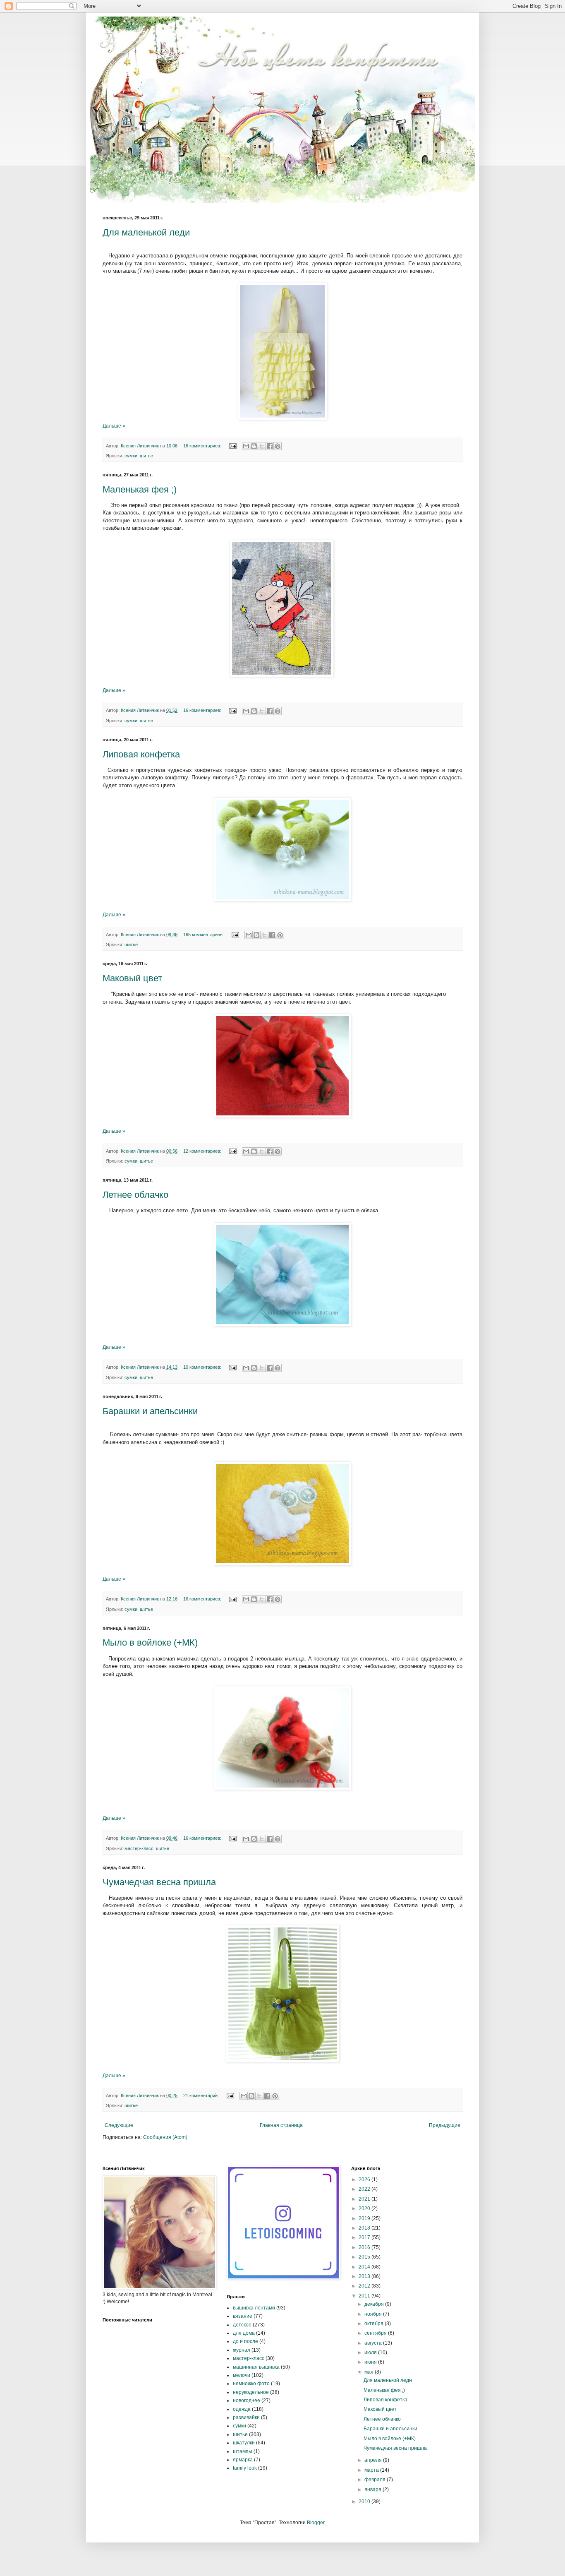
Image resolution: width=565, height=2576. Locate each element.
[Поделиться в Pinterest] (278, 446)
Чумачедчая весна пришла (159, 1882)
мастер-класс (139, 1848)
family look (245, 2468)
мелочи (242, 2375)
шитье (146, 456)
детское (242, 2325)
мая (370, 2372)
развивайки (246, 2417)
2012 (365, 2286)
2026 (365, 2180)
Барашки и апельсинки (150, 1411)
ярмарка (243, 2460)
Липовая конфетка (141, 754)
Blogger (316, 2523)
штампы (243, 2451)
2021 (365, 2199)
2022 (365, 2189)
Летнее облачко (135, 1195)
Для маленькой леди (146, 232)
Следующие (119, 2125)
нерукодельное (251, 2392)
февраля (376, 2480)
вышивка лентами (254, 2308)
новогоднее (247, 2401)
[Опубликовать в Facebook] (270, 446)
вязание (243, 2316)
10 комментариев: (203, 1367)
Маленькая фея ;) (140, 489)
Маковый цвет (132, 978)
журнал (242, 2350)
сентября (376, 2333)
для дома (244, 2333)
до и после (245, 2341)
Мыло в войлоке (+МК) (150, 1642)
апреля (374, 2460)
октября (375, 2324)
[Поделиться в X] (262, 446)
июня (371, 2362)
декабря (375, 2304)
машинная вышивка (256, 2367)
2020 (365, 2208)
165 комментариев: (204, 935)
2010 (365, 2502)
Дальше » (114, 426)
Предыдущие (445, 2125)
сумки (131, 456)
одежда (242, 2409)
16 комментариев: (203, 446)
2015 (365, 2257)
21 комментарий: (202, 2095)
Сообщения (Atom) (165, 2137)
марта (372, 2470)
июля (371, 2353)
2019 (365, 2218)
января (373, 2489)
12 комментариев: (203, 1151)
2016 (365, 2247)
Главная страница (281, 2125)
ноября (374, 2314)
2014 (365, 2267)
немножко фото (251, 2384)
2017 (365, 2237)
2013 (365, 2276)
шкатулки (244, 2443)
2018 (365, 2228)
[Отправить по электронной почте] (246, 446)
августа (374, 2343)
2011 (365, 2296)
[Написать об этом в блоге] (254, 446)
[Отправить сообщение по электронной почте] (232, 446)
